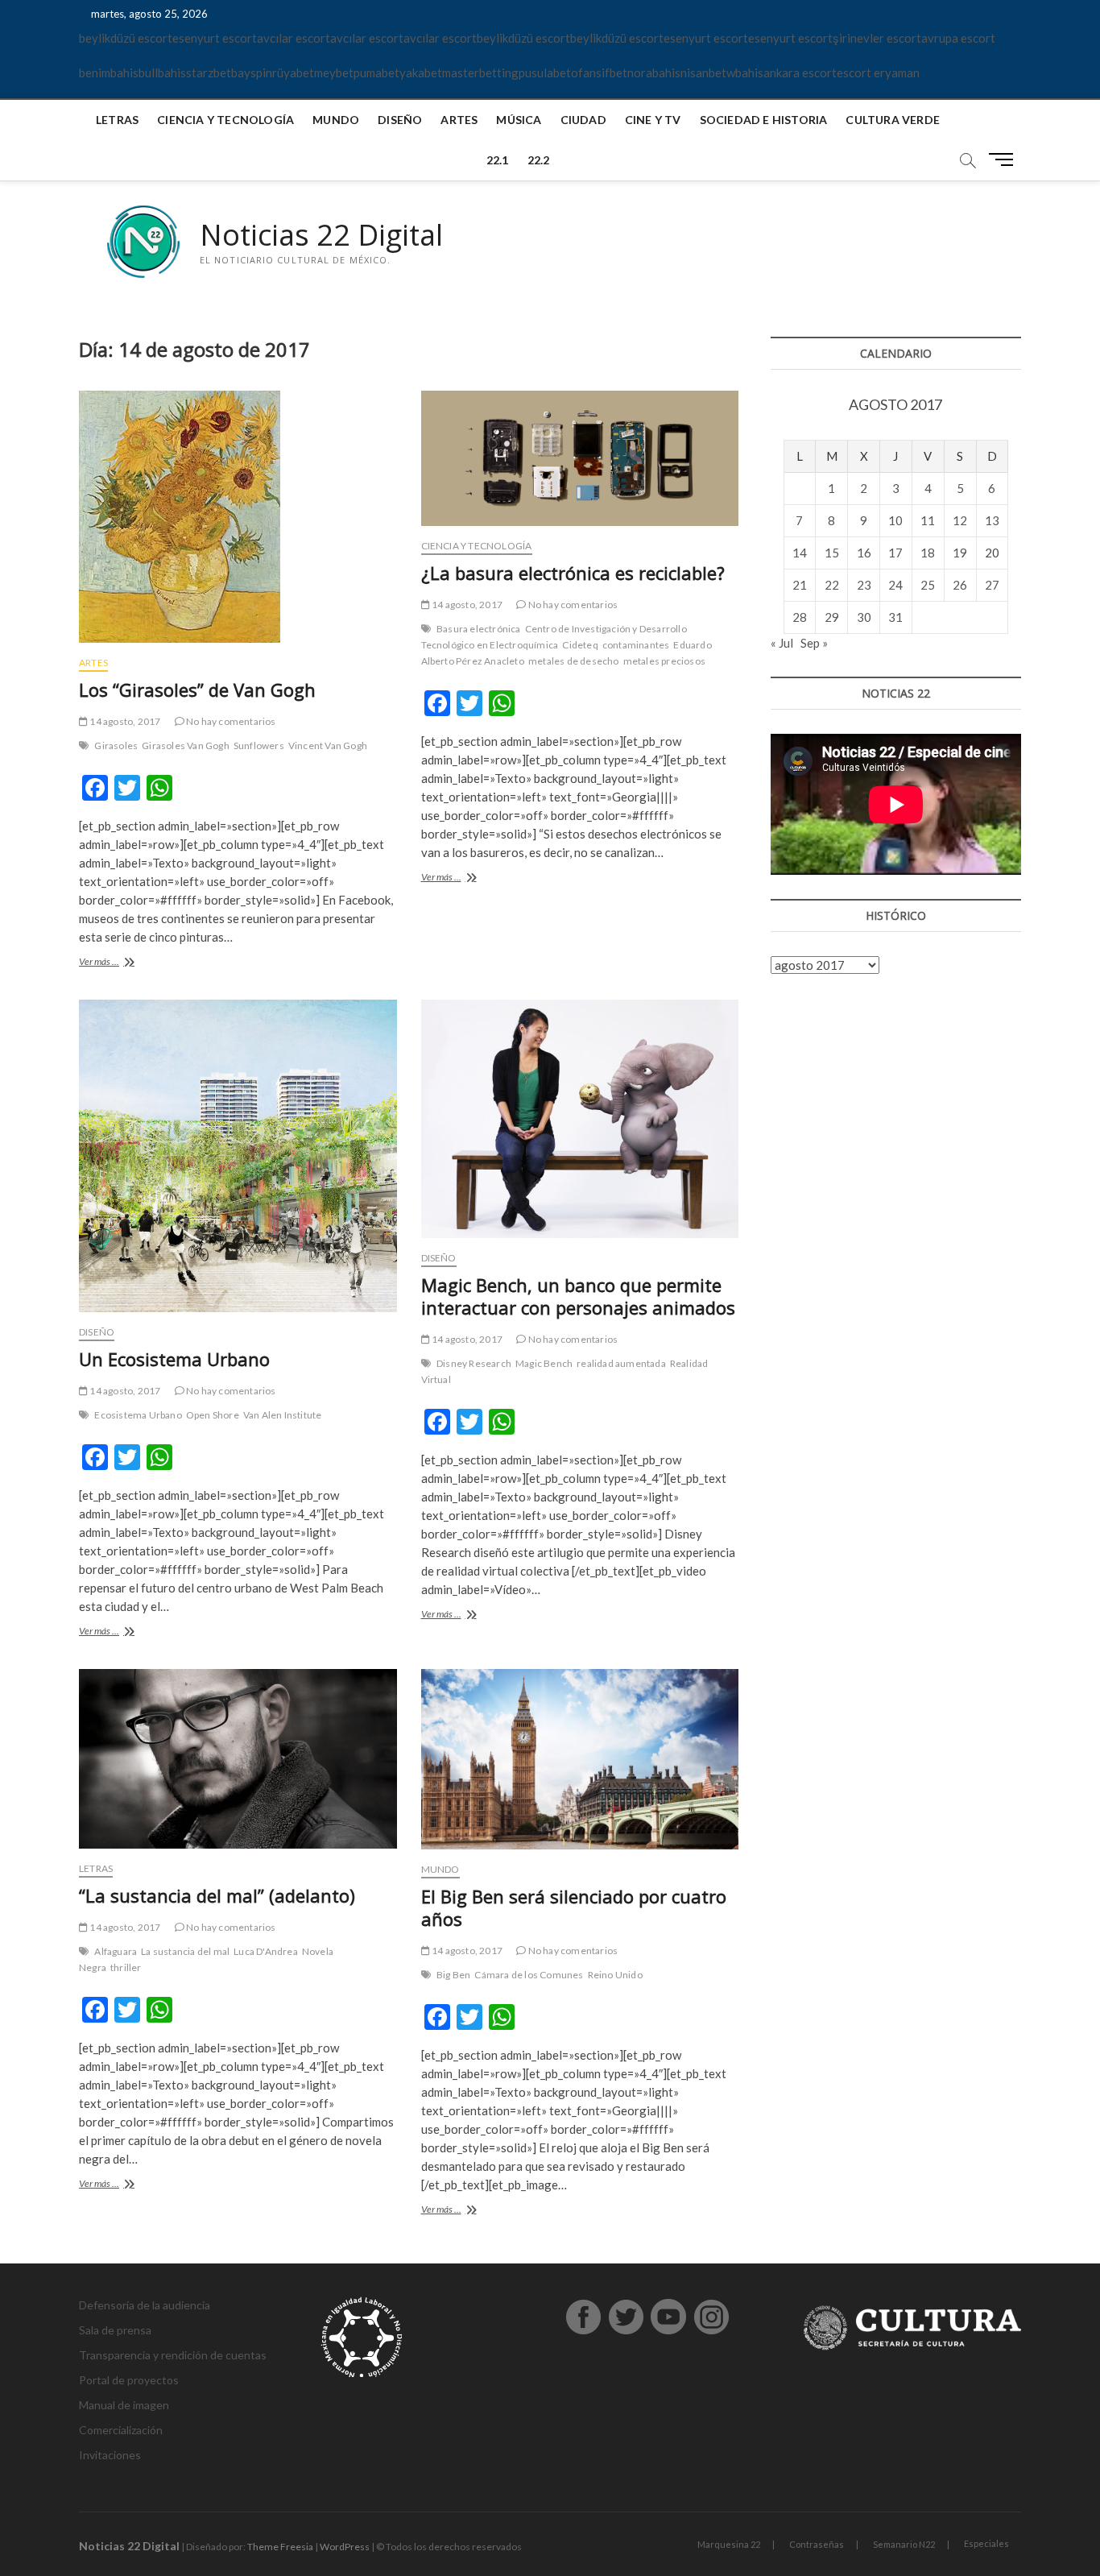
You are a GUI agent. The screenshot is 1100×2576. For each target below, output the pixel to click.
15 (832, 553)
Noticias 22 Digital (321, 235)
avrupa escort (958, 38)
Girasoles (116, 745)
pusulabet (545, 72)
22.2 (539, 160)
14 (800, 553)
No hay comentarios (230, 721)
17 (895, 553)
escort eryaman (878, 72)
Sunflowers (259, 745)
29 (832, 617)
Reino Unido (615, 1975)
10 (895, 520)
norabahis (654, 72)
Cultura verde (893, 120)
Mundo (336, 120)
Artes (459, 120)
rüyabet (293, 72)
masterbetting (480, 72)
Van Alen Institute (283, 1415)
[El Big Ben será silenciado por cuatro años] (580, 1759)
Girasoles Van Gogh (186, 745)
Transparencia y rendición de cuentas (173, 2355)
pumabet (376, 72)
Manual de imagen (124, 2405)
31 (895, 617)
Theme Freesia (280, 2547)
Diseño (400, 120)
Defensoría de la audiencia (145, 2305)
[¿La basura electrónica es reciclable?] (580, 458)
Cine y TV (653, 120)
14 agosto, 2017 (124, 721)
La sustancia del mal (185, 1951)
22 (832, 585)
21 (800, 585)
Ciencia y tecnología (225, 120)
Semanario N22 (904, 2544)
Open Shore (213, 1415)
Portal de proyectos (129, 2380)
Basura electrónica (479, 629)
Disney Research (474, 1363)
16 (864, 553)
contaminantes (636, 645)
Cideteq (580, 645)
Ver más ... (120, 963)
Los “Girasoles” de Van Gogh (197, 690)
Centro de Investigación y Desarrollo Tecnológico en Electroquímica (554, 637)
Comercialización (121, 2430)
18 (928, 553)
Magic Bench (544, 1363)
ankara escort (800, 72)
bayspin (252, 72)
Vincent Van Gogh (328, 745)
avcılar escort (294, 38)
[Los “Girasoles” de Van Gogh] (238, 517)
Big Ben (453, 1975)
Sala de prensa (115, 2330)
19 (960, 553)
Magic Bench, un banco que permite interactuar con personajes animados (578, 1296)
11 (928, 520)
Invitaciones (110, 2455)
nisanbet (703, 72)
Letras (117, 120)
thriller (126, 1967)
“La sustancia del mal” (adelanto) (217, 1895)
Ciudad (583, 120)
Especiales (986, 2543)
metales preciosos (664, 661)
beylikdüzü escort (126, 38)
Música (519, 120)
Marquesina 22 (729, 2544)
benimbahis (109, 72)
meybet (334, 72)
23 (864, 585)
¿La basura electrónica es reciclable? (573, 573)
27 (992, 585)
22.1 (498, 160)
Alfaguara (116, 1951)
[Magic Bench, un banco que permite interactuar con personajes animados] (580, 1119)
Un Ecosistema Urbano (174, 1359)
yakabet (421, 72)
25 (928, 585)
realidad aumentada (621, 1363)
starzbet (209, 72)
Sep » (814, 643)
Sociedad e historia (764, 120)
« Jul (782, 643)
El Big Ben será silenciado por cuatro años (574, 1907)
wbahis (745, 72)
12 (960, 520)
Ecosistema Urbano (138, 1415)
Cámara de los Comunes (529, 1975)
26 (960, 585)
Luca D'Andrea (266, 1951)
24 (895, 585)
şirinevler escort (877, 38)
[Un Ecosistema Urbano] (238, 1156)
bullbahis (162, 72)
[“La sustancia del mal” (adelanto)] (238, 1758)
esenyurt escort (215, 38)
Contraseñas (817, 2544)
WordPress (345, 2547)
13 (992, 520)
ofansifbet (599, 72)
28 (800, 617)
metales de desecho (574, 661)
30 (864, 617)
